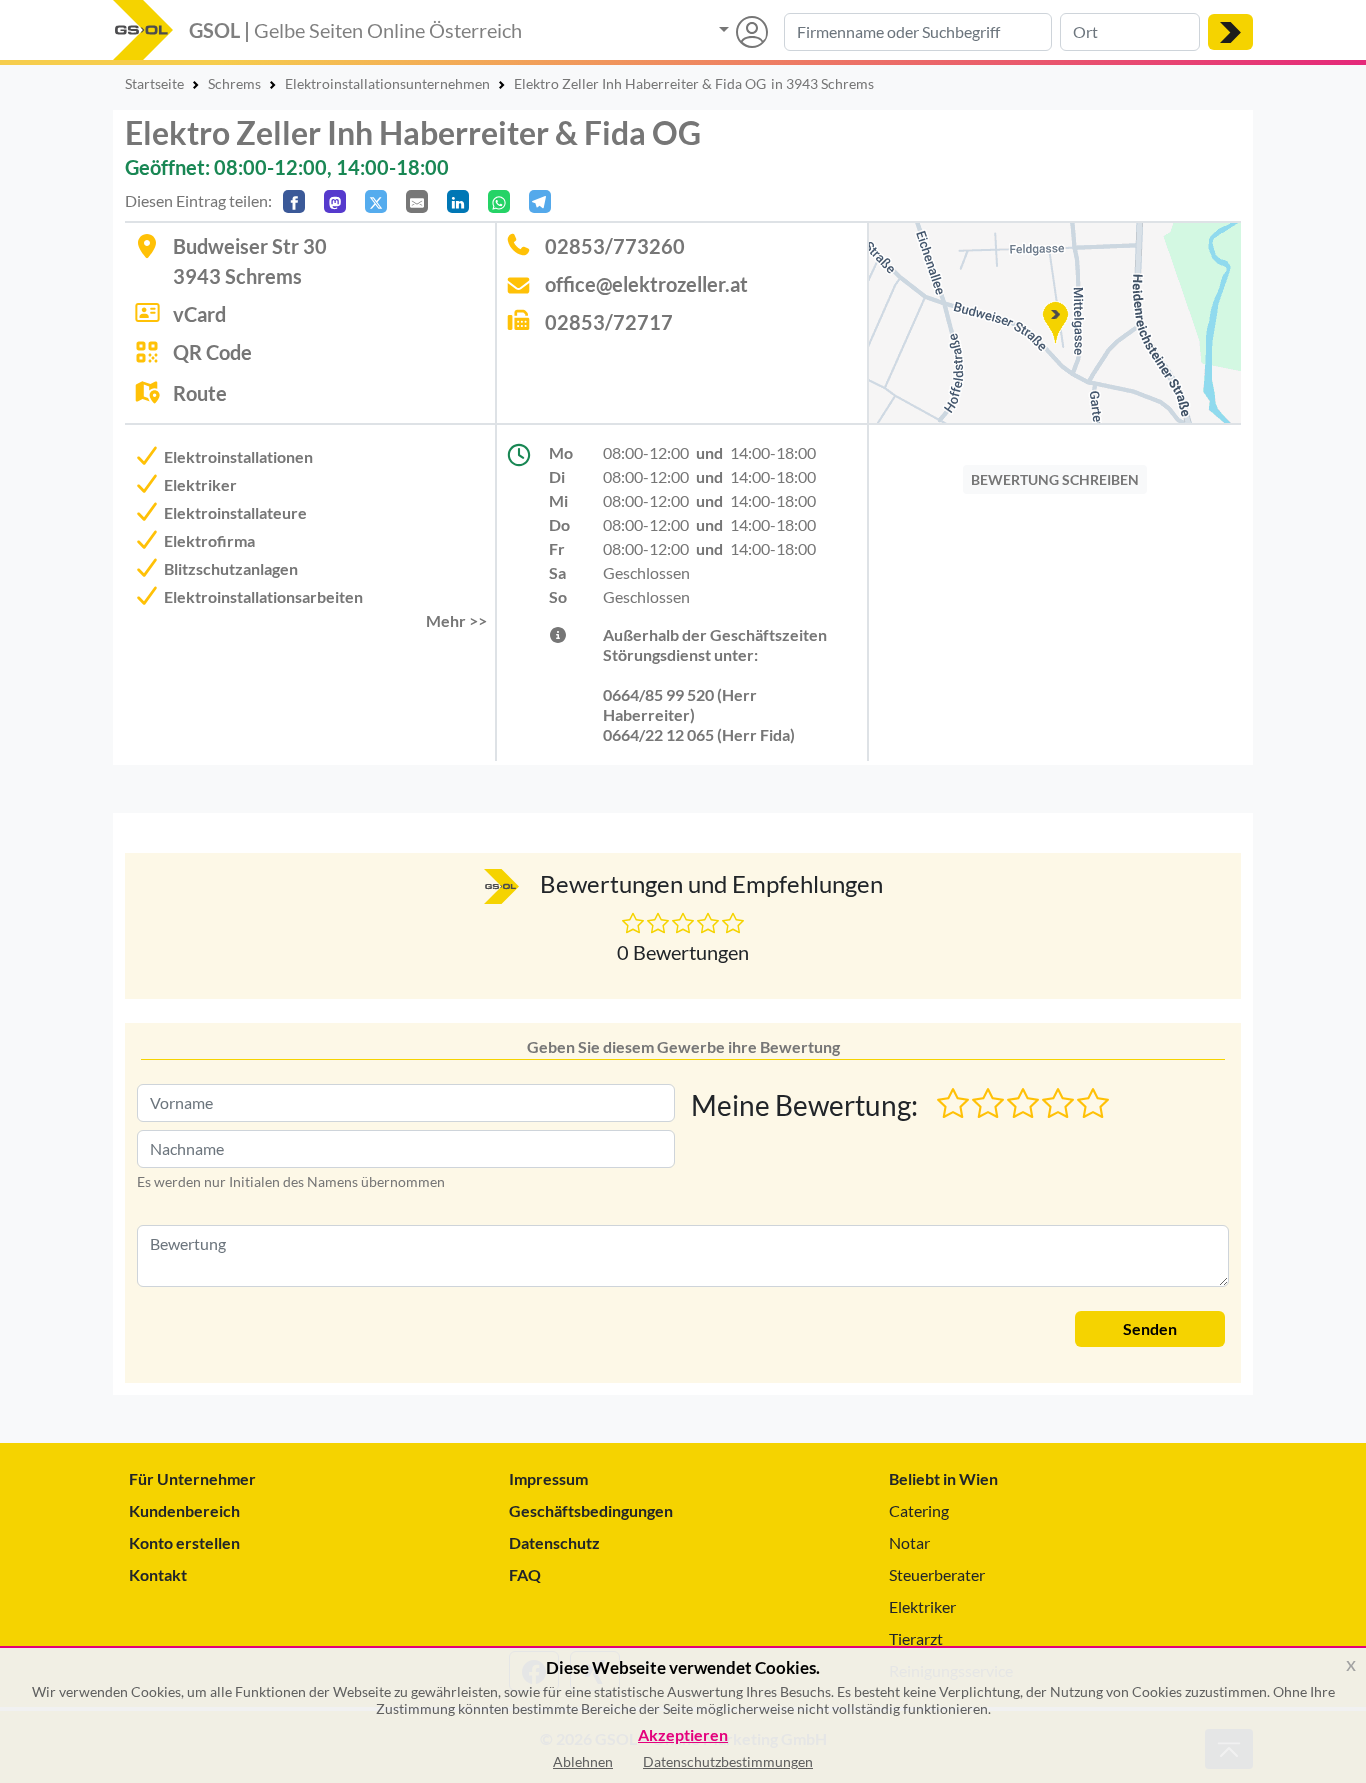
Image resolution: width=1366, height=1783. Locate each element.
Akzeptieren (683, 1735)
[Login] (743, 32)
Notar (909, 1542)
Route (200, 393)
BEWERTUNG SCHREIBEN (1055, 479)
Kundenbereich (184, 1510)
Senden (1150, 1328)
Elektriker (922, 1606)
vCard (199, 314)
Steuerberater (937, 1574)
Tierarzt (916, 1638)
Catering (919, 1510)
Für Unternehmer (192, 1478)
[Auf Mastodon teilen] (335, 201)
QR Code (212, 352)
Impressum (548, 1478)
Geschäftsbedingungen (591, 1510)
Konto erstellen (184, 1542)
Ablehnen (583, 1761)
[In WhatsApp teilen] (499, 201)
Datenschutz (554, 1542)
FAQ (525, 1574)
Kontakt (158, 1574)
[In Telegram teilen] (540, 201)
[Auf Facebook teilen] (294, 201)
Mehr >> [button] (456, 620)
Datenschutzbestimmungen (728, 1761)
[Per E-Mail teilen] (417, 201)
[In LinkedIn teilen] (458, 201)
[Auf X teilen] (376, 201)
